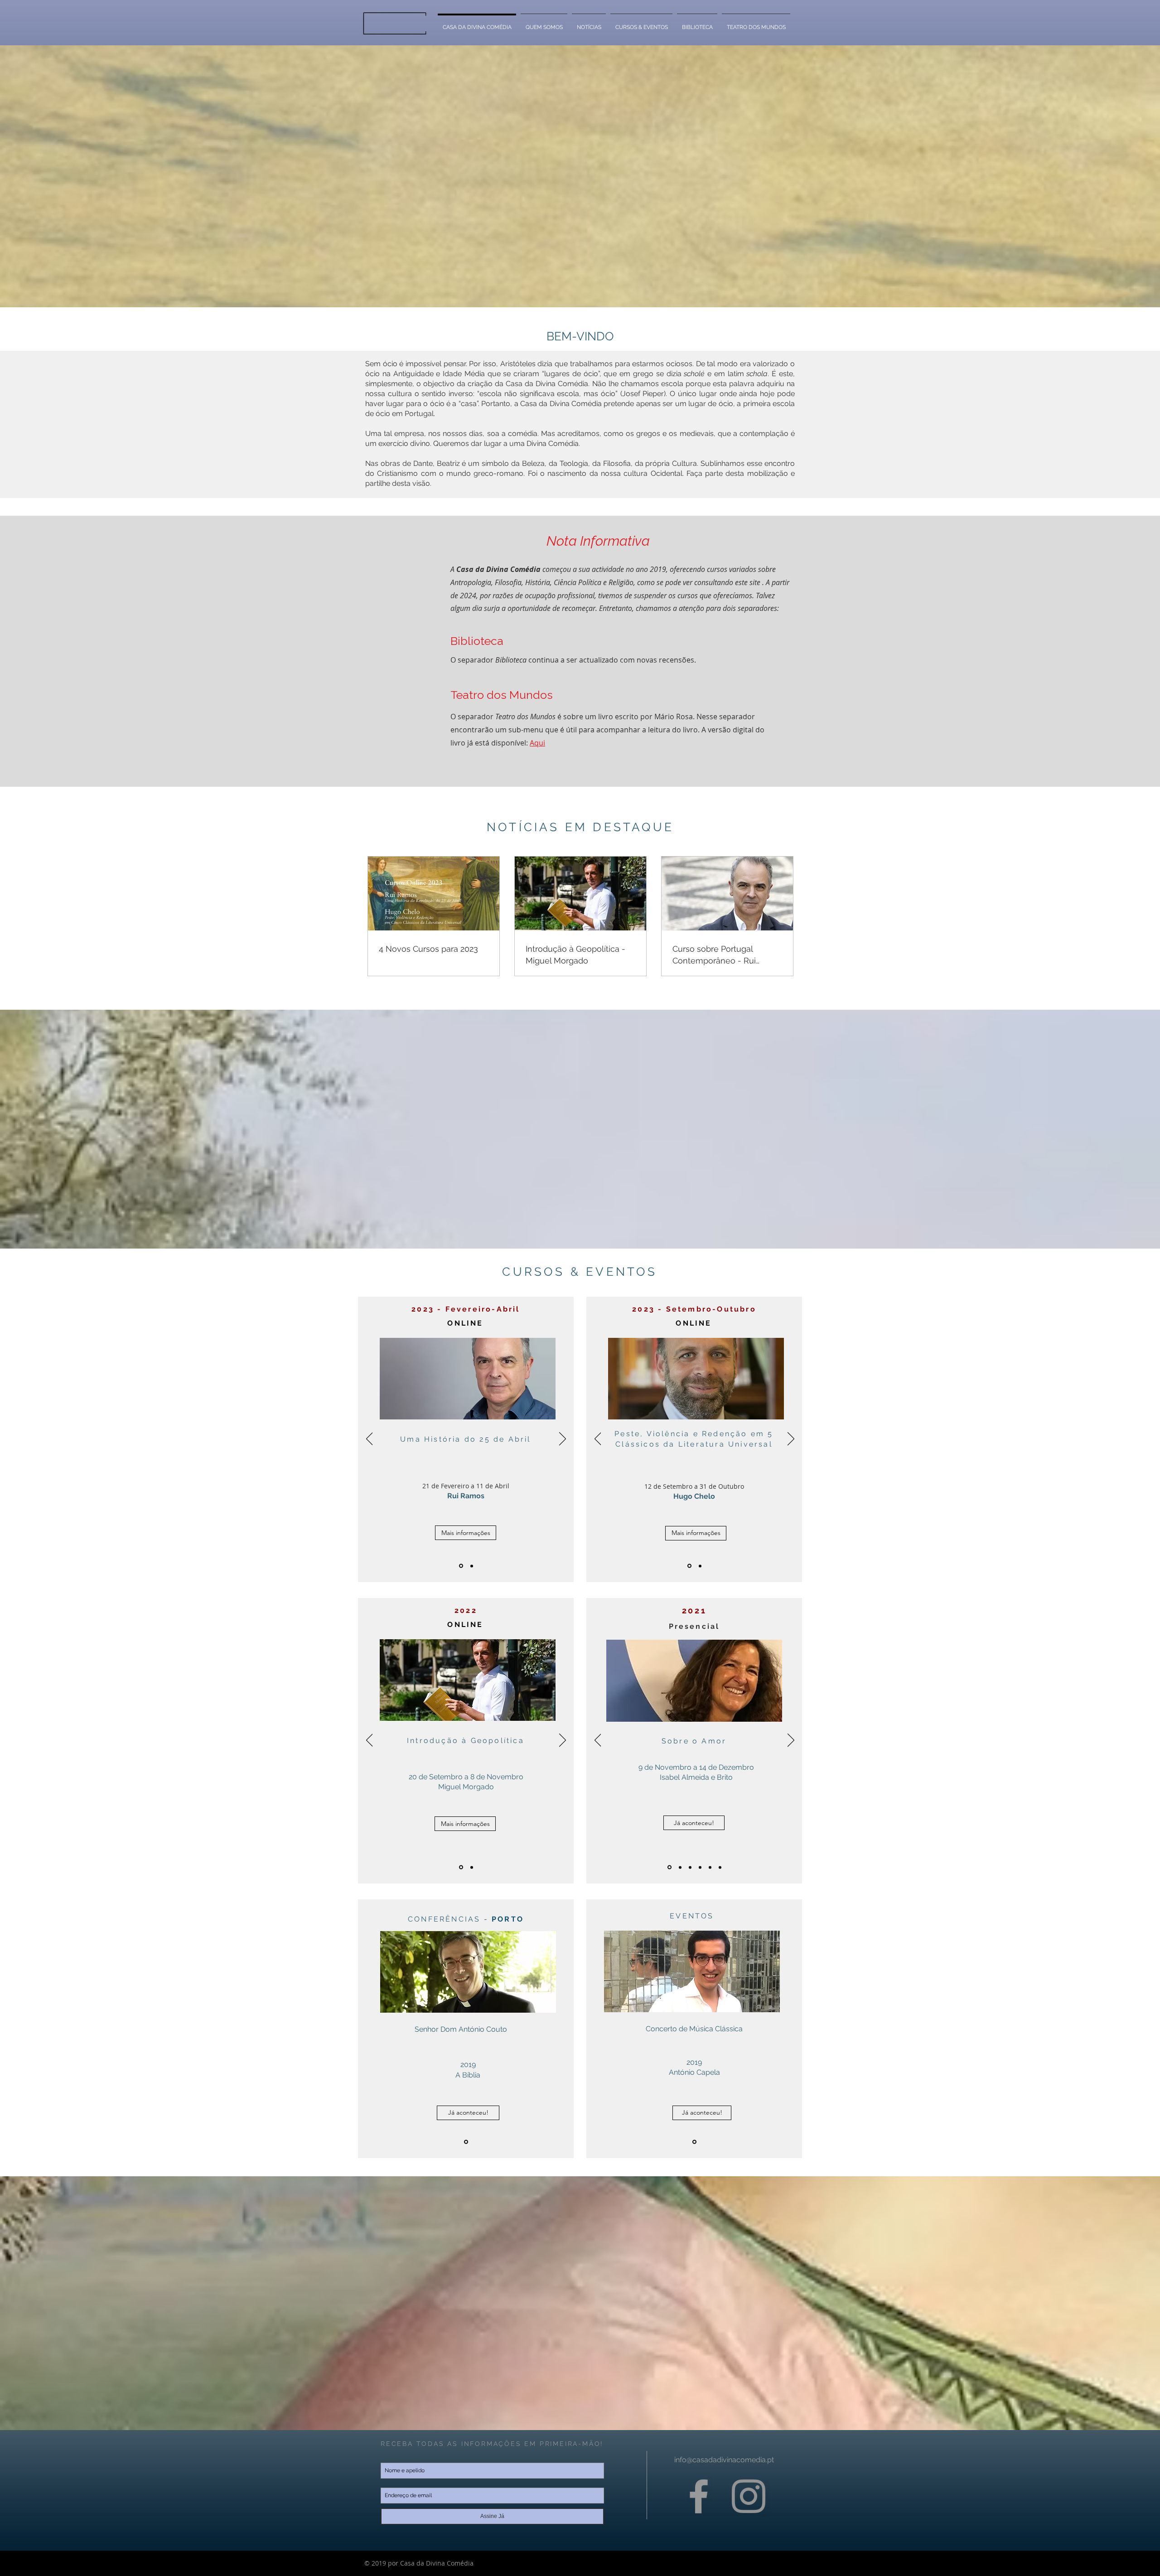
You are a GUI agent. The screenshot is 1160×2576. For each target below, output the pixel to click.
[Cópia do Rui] (472, 1566)
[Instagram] (749, 2496)
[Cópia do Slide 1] (690, 1867)
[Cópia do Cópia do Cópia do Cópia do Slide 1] (669, 1867)
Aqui (537, 743)
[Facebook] (699, 2496)
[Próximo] (563, 1439)
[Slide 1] (710, 1867)
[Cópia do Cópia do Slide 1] (700, 1867)
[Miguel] (461, 1566)
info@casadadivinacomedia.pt (724, 2460)
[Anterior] (370, 1439)
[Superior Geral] (466, 2142)
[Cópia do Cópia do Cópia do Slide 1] (680, 1867)
